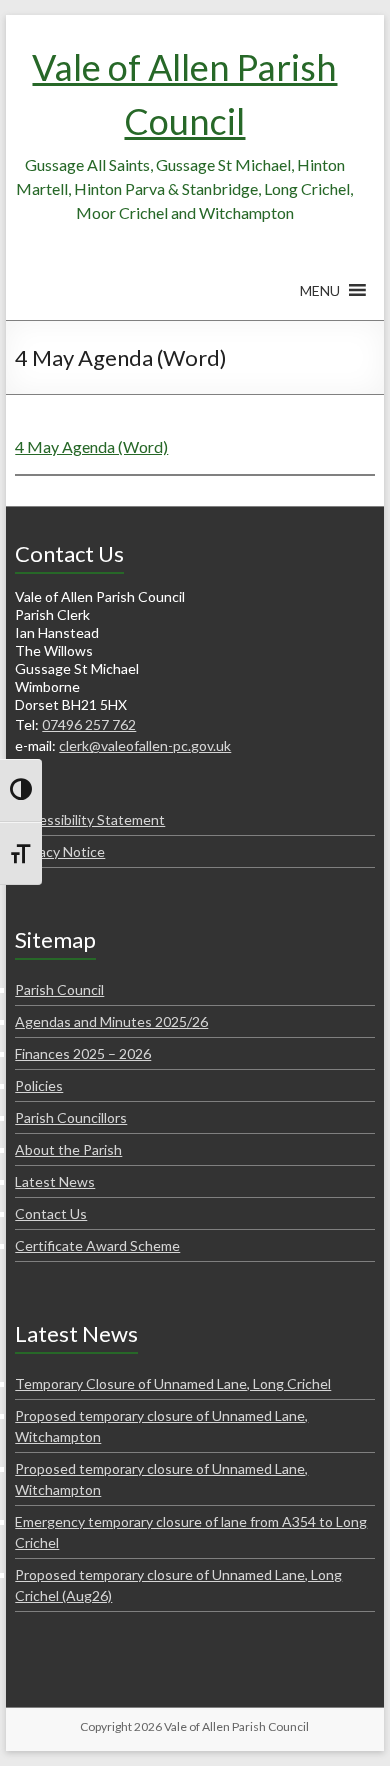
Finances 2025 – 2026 (83, 1053)
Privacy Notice (60, 851)
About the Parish (68, 1149)
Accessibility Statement (90, 819)
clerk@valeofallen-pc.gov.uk (145, 745)
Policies (39, 1085)
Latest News (55, 1181)
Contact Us (51, 1213)
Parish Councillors (71, 1117)
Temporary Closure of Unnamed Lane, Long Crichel (173, 1383)
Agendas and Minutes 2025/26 (111, 1021)
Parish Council (59, 989)
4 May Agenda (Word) (91, 446)
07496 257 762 (89, 724)
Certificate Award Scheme (97, 1245)
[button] (320, 300)
